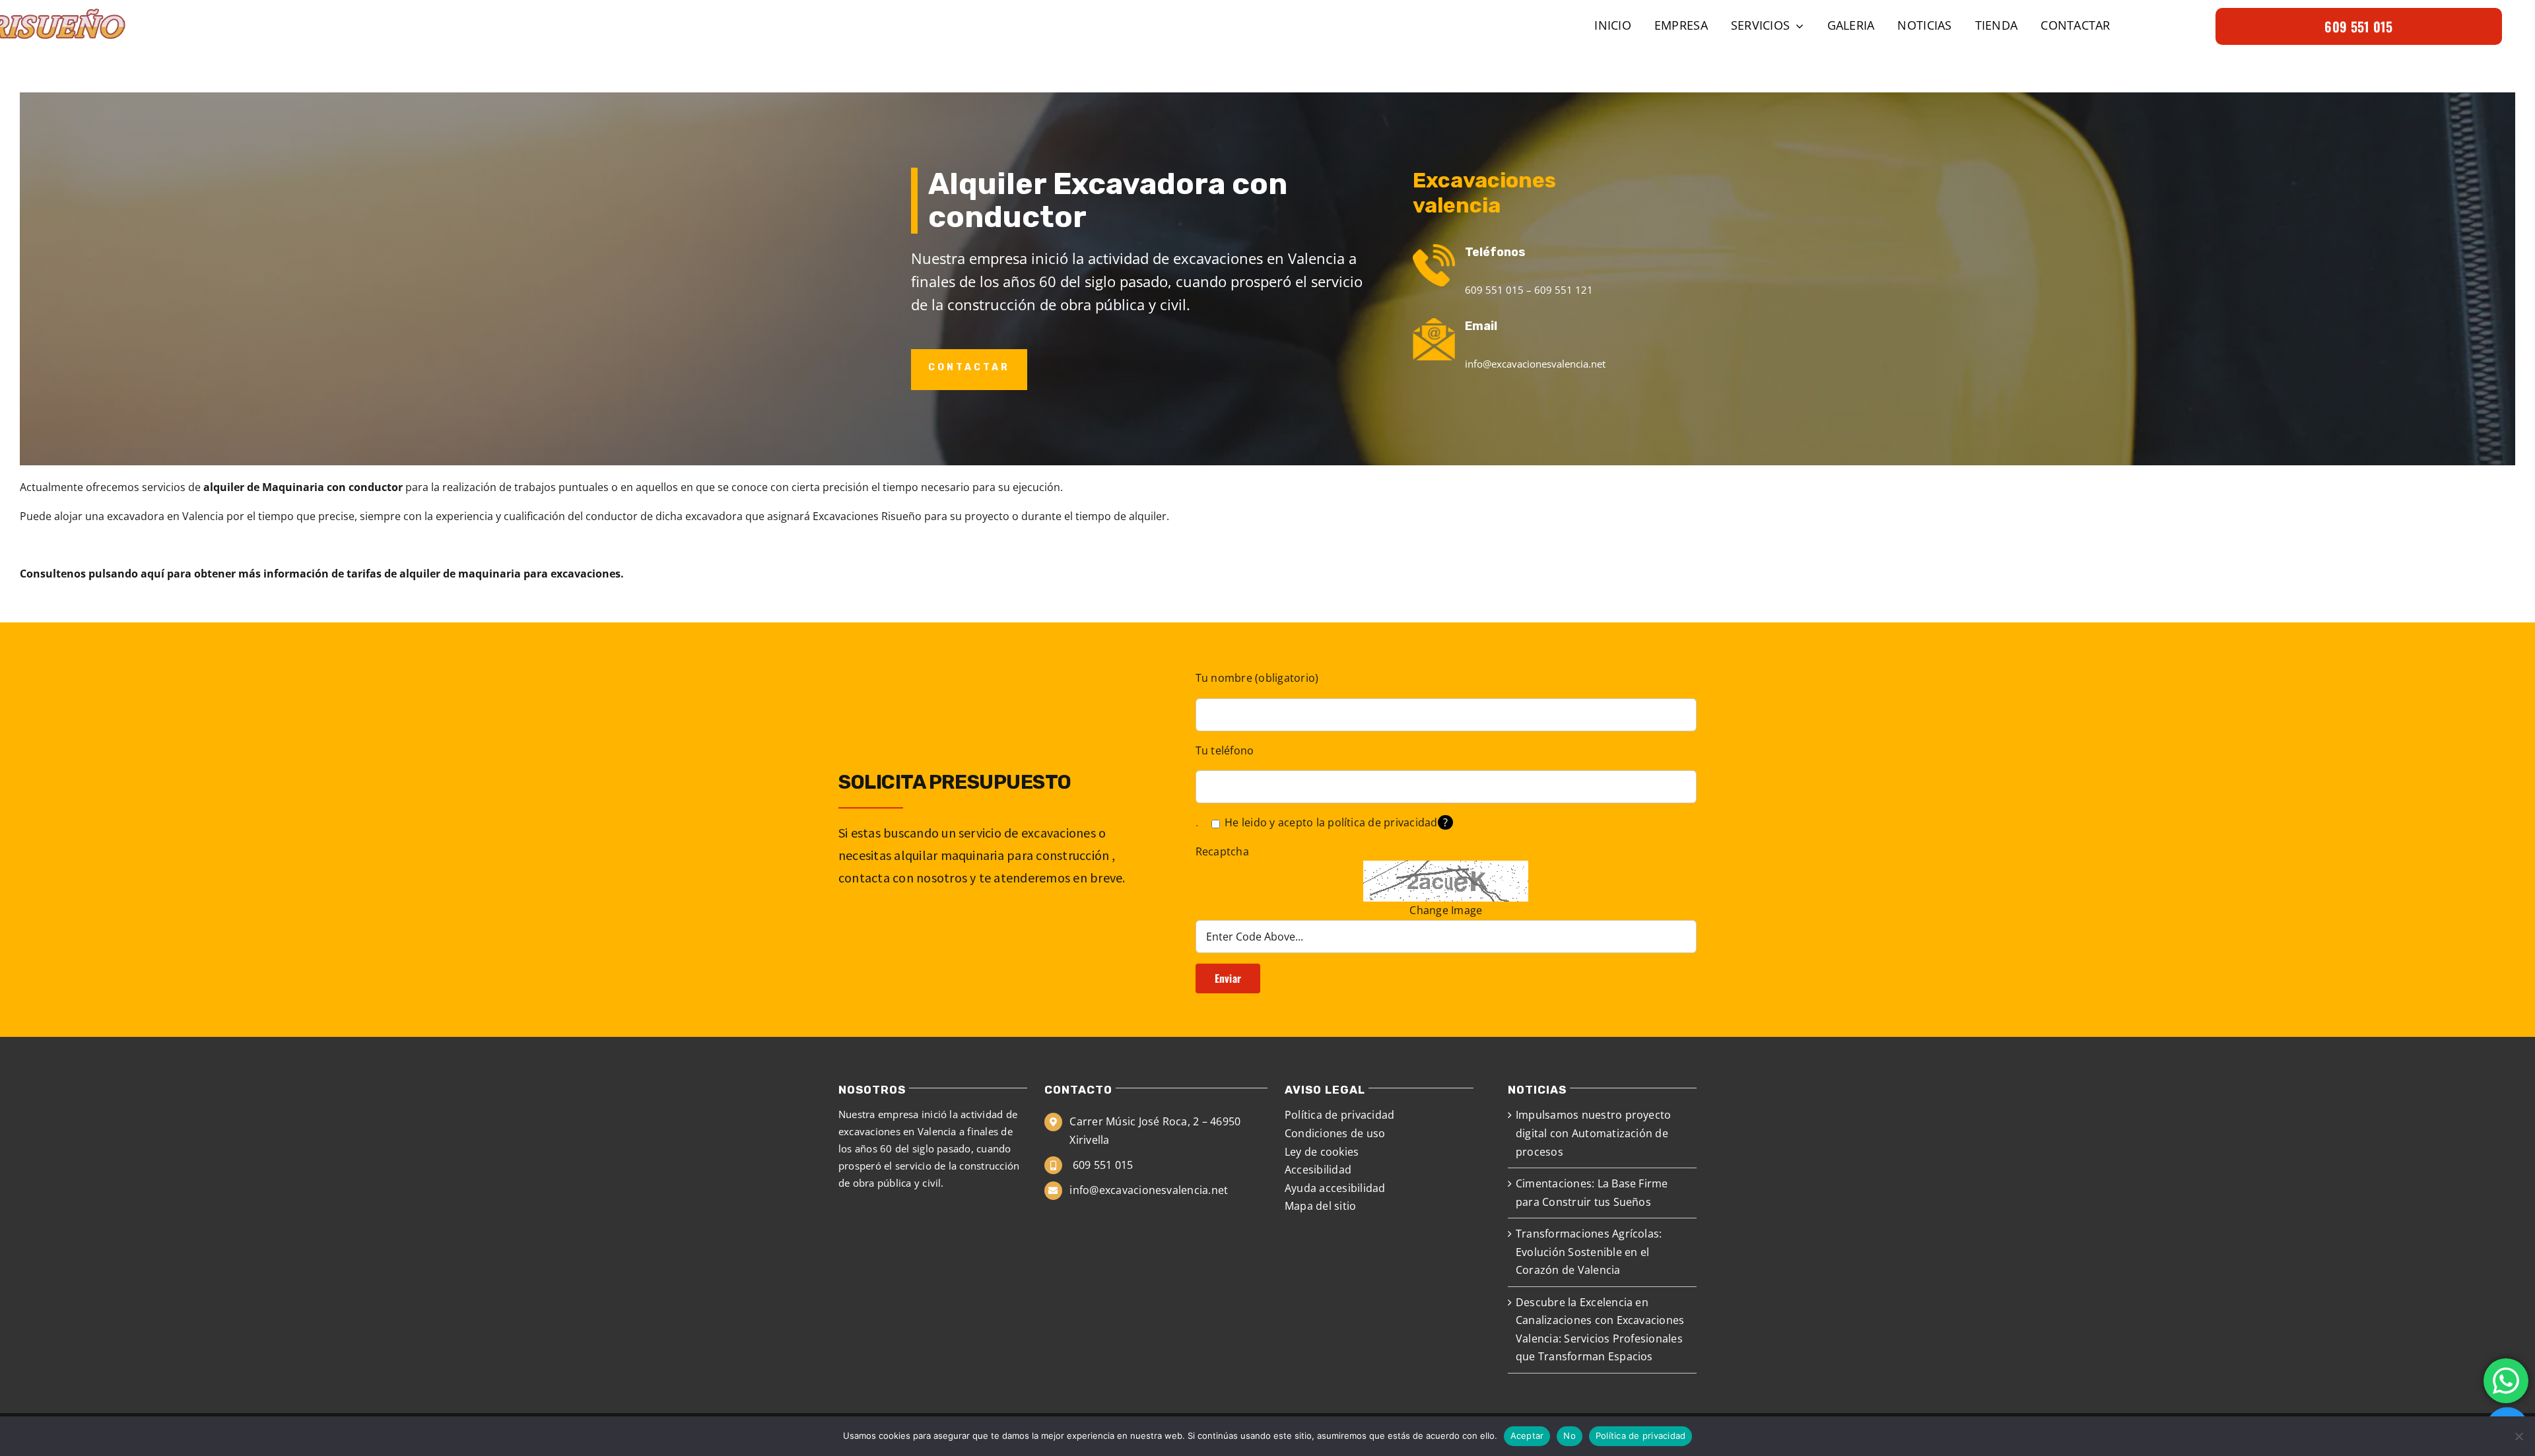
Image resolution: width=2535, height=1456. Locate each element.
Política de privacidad (1641, 1436)
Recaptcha (1222, 851)
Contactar (969, 367)
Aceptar (1527, 1436)
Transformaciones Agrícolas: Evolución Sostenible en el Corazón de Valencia (1589, 1252)
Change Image (1446, 910)
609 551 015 (1101, 1165)
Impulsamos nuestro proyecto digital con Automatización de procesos (1593, 1133)
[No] (2518, 1436)
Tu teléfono (1225, 750)
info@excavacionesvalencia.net (1149, 1190)
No (1570, 1436)
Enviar (1228, 978)
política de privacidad (1382, 822)
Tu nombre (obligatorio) (1257, 678)
